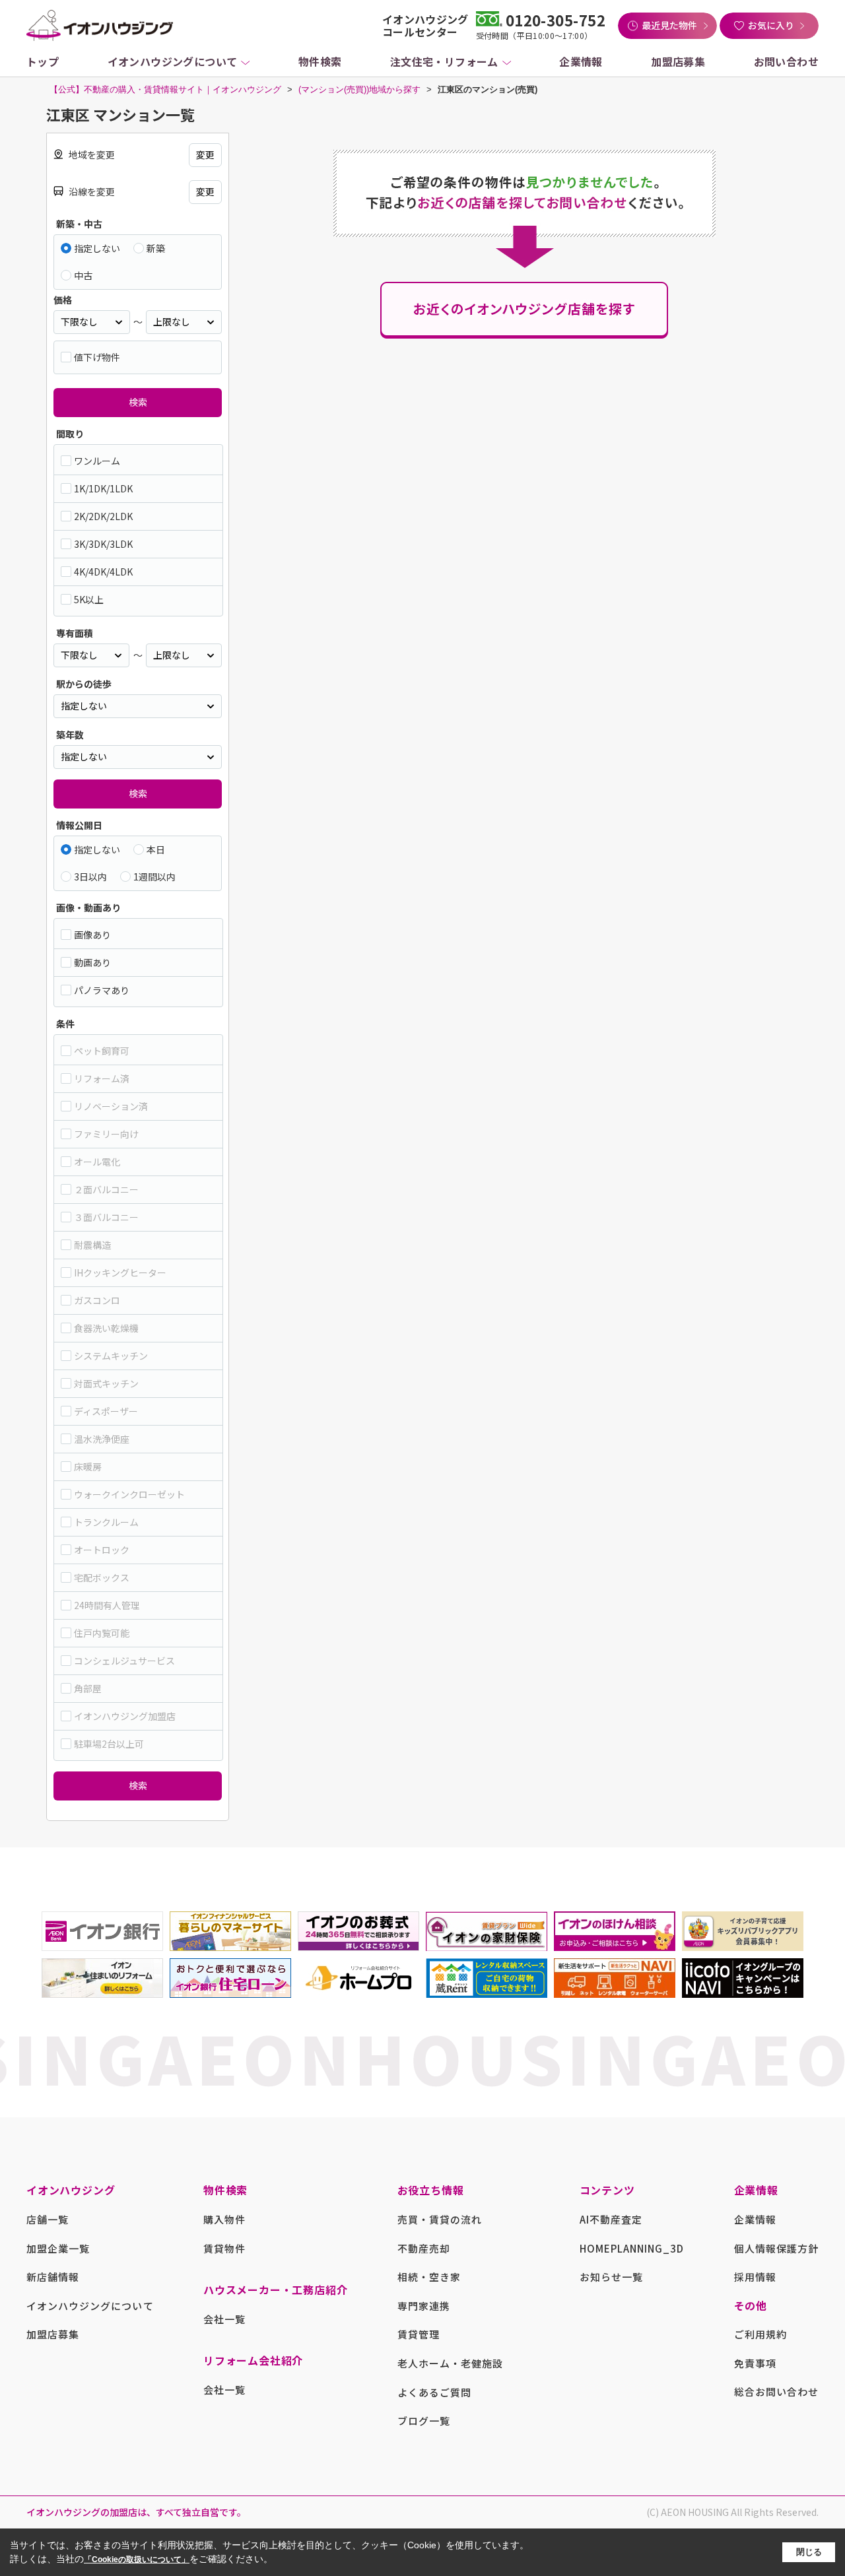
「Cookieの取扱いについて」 (137, 2559)
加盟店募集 (678, 61)
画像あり (92, 935)
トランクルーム (106, 1522)
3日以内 (90, 876)
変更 (205, 154)
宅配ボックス (102, 1577)
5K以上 (89, 599)
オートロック (102, 1550)
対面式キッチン (106, 1383)
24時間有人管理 (107, 1605)
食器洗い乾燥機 (106, 1328)
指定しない (97, 248)
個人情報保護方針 (776, 2248)
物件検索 (320, 61)
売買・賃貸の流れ (440, 2219)
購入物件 (224, 2219)
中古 (83, 275)
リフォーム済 (102, 1078)
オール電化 (97, 1162)
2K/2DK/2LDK (103, 516)
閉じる (809, 2552)
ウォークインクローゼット (129, 1494)
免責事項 (755, 2363)
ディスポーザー (106, 1411)
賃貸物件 (224, 2248)
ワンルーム (97, 461)
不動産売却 (424, 2248)
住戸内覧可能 (102, 1633)
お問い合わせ (786, 61)
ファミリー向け (106, 1134)
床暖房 (88, 1467)
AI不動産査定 (611, 2219)
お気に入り (771, 25)
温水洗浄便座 (102, 1439)
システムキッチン (111, 1356)
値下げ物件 (97, 357)
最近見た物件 (669, 25)
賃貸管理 (419, 2334)
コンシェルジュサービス (124, 1661)
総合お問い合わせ (776, 2392)
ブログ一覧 (424, 2421)
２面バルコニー (106, 1189)
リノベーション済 (111, 1106)
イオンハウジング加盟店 (125, 1716)
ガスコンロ (97, 1300)
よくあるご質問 (434, 2392)
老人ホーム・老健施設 (451, 2363)
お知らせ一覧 (611, 2277)
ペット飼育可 (102, 1051)
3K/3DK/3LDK (103, 544)
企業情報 (581, 61)
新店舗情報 (53, 2277)
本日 (156, 849)
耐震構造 (92, 1245)
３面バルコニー (106, 1217)
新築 (156, 248)
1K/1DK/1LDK (103, 488)
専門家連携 (424, 2306)
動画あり (92, 962)
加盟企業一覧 (58, 2248)
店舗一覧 (48, 2219)
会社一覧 (224, 2319)
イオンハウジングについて (173, 61)
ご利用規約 (760, 2334)
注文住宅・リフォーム (444, 61)
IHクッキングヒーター (120, 1272)
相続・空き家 (429, 2277)
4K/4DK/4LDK (103, 572)
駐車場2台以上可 (109, 1744)
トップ (43, 61)
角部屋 (88, 1688)
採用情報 (755, 2277)
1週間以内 (154, 876)
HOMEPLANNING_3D (632, 2248)
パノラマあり (102, 990)
